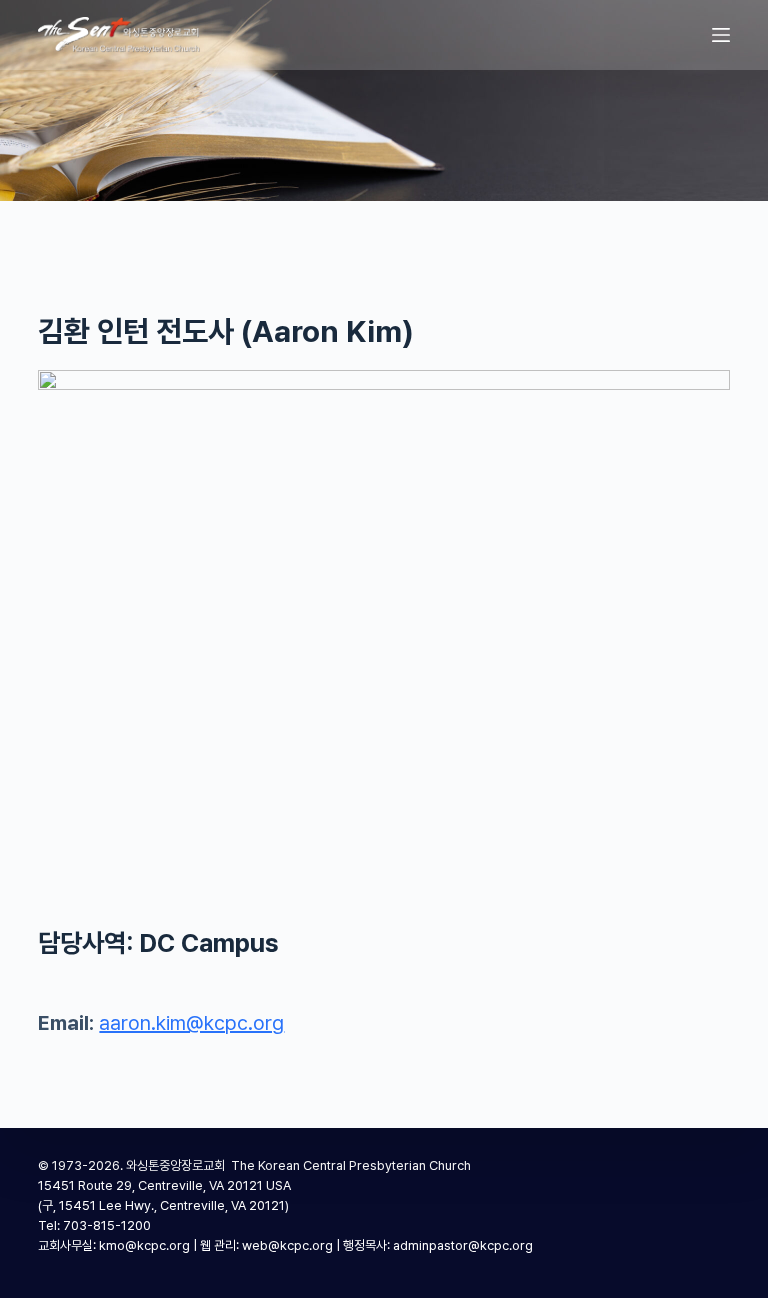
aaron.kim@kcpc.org (191, 1023)
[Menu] (721, 35)
